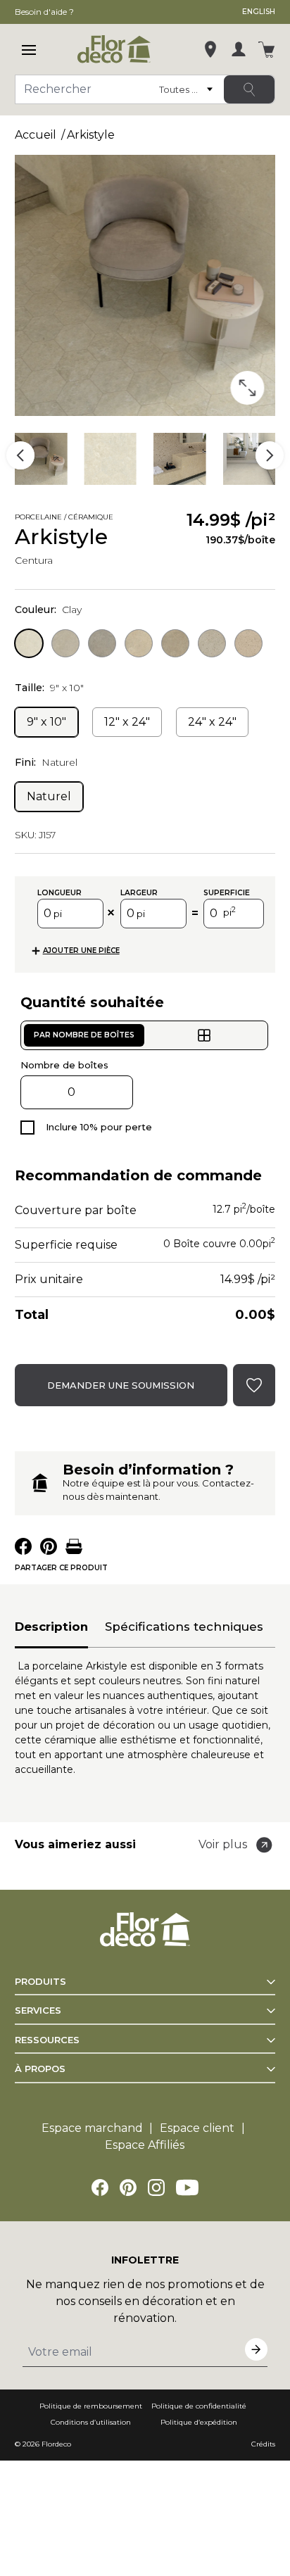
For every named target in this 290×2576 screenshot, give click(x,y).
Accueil (36, 135)
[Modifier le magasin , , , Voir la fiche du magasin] (210, 49)
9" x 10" (46, 722)
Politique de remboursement (91, 2406)
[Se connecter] (239, 49)
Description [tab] (51, 1627)
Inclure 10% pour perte (99, 1127)
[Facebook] (100, 2187)
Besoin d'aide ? (44, 12)
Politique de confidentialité (199, 2406)
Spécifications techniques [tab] (184, 1627)
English (259, 12)
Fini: (46, 762)
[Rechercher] (249, 89)
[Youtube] (187, 2187)
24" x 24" (212, 722)
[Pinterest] (128, 2187)
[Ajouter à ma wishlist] (133, 519)
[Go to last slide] (20, 455)
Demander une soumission (121, 1385)
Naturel (49, 796)
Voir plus (223, 1844)
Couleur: (48, 610)
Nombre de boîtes (64, 1065)
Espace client (197, 2128)
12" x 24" (127, 722)
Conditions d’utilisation (91, 2422)
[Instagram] (156, 2187)
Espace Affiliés (145, 2145)
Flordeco (56, 2444)
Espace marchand (92, 2128)
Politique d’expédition (199, 2422)
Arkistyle (91, 135)
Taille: (49, 688)
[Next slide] (270, 455)
